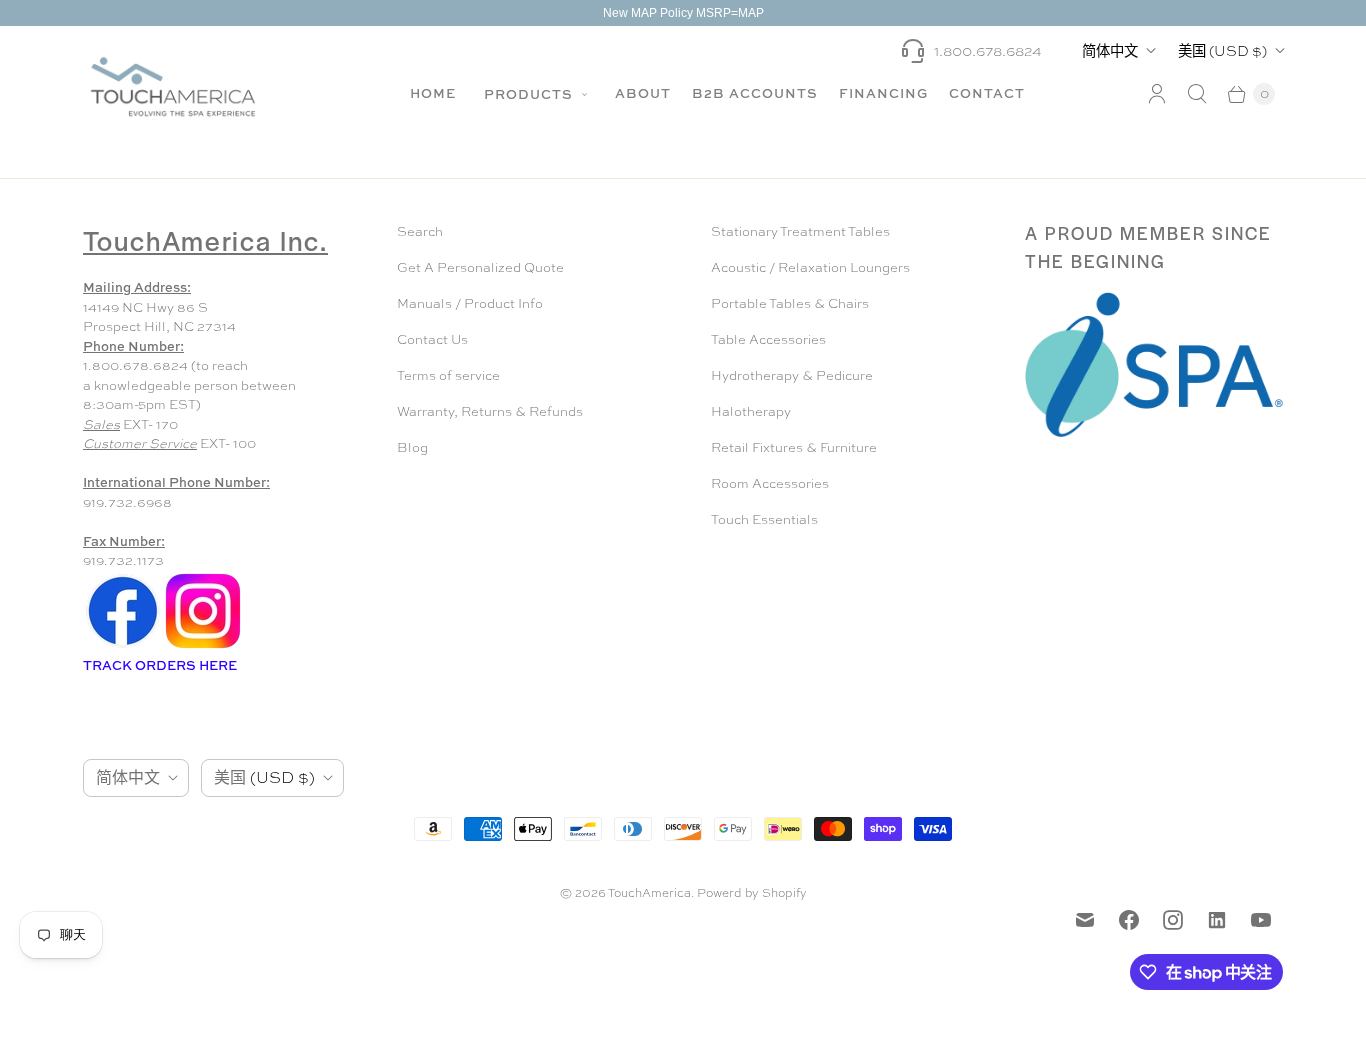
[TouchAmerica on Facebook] (1129, 920)
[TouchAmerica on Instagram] (1173, 920)
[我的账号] (1157, 94)
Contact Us (432, 339)
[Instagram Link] (203, 646)
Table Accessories (768, 339)
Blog (412, 447)
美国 (1222, 50)
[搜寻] (1197, 94)
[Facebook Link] (123, 646)
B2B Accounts (755, 93)
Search (420, 231)
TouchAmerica (649, 893)
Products (530, 94)
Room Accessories (770, 483)
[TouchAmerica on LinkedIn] (1217, 920)
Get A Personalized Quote (480, 267)
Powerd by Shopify (752, 893)
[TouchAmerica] (173, 86)
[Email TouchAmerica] (1085, 920)
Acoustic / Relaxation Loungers (810, 267)
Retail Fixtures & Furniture (794, 447)
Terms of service (448, 375)
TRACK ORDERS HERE (161, 665)
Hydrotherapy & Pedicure (792, 375)
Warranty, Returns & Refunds (490, 411)
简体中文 (1110, 50)
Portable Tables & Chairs (790, 303)
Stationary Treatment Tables (800, 231)
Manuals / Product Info (470, 303)
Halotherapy (751, 411)
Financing (883, 93)
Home (433, 93)
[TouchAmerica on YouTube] (1261, 920)
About (643, 93)
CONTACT (987, 93)
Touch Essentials (764, 519)
